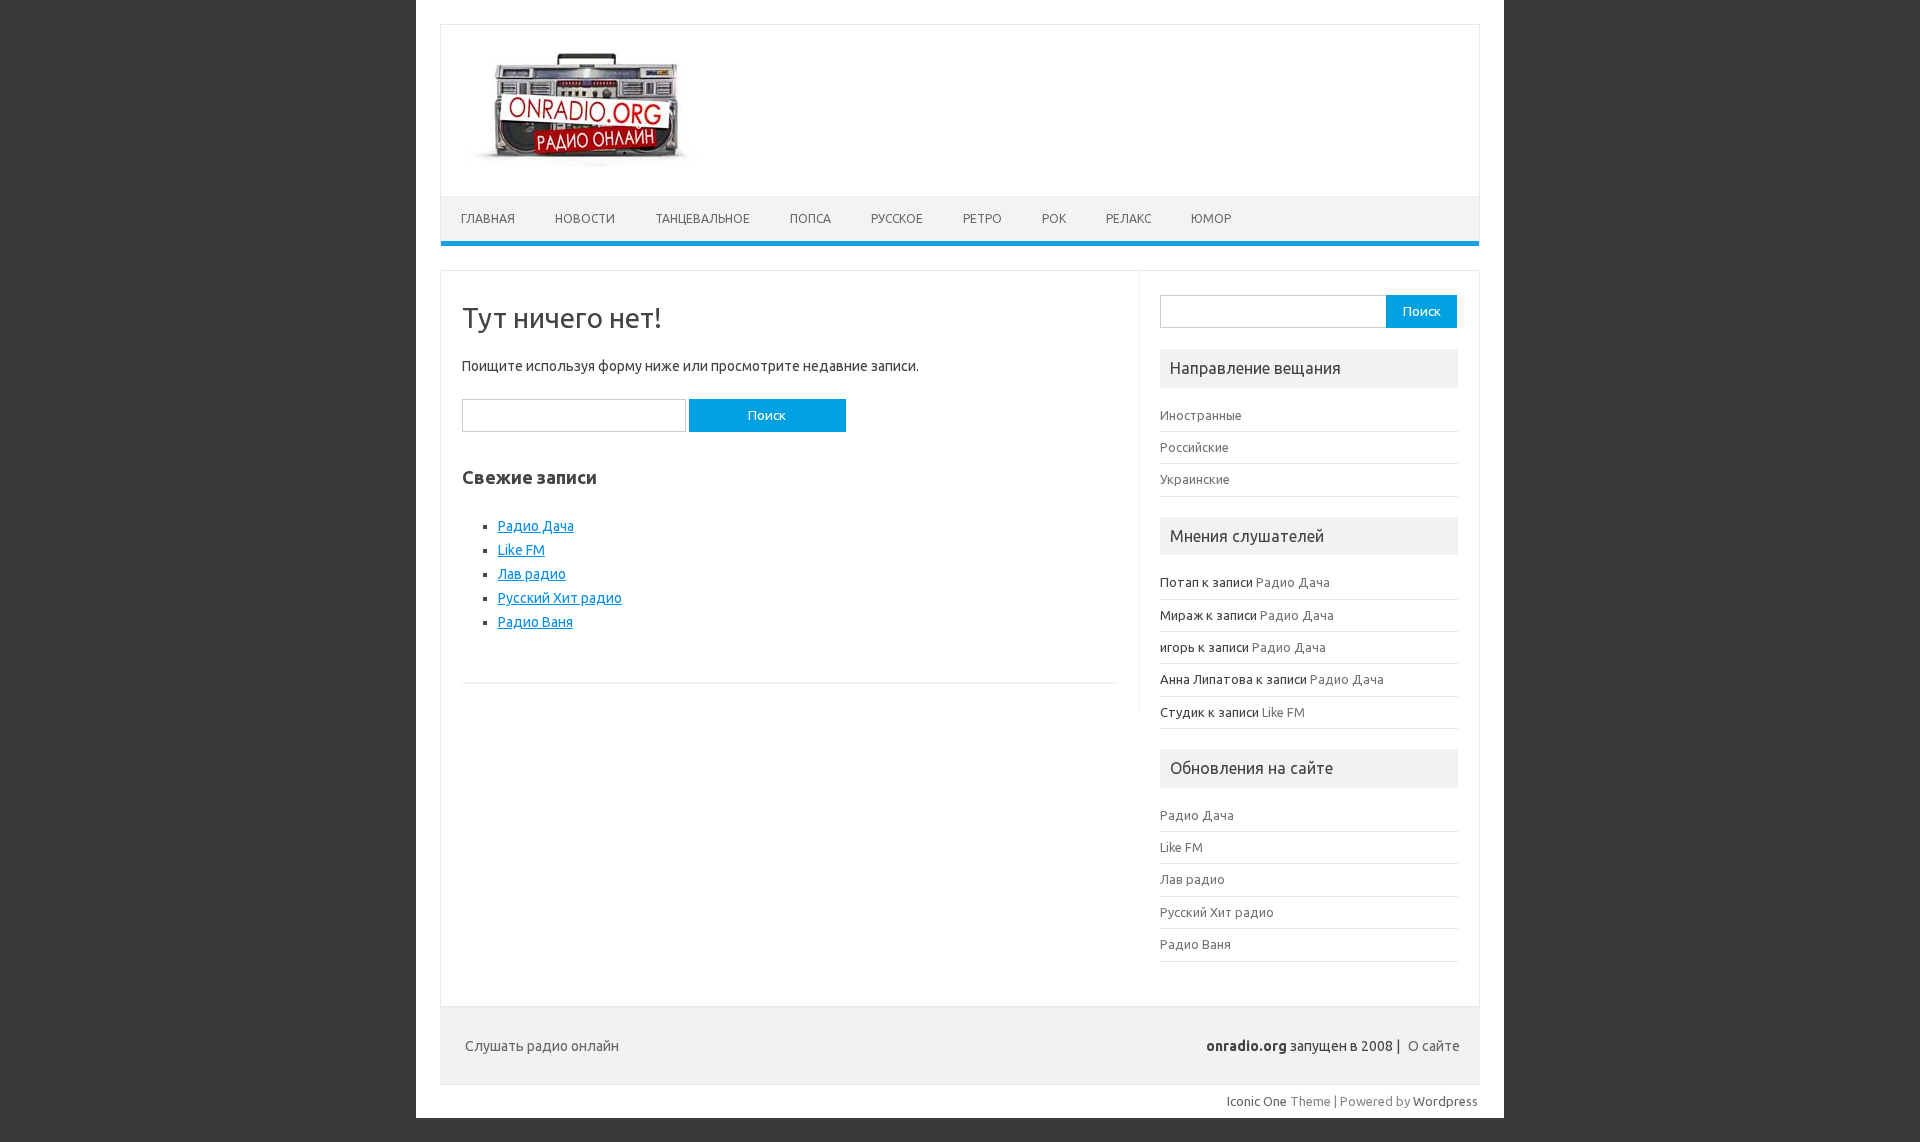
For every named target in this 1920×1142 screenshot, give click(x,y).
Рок (1054, 218)
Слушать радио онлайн (542, 1046)
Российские (1194, 447)
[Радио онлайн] (583, 162)
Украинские (1195, 479)
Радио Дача (536, 526)
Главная (488, 218)
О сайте (1434, 1046)
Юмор (1211, 218)
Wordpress (1445, 1101)
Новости (585, 218)
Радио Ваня (535, 622)
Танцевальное (702, 218)
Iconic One (1257, 1101)
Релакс (1128, 218)
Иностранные (1201, 415)
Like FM (521, 550)
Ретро (982, 218)
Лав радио (532, 574)
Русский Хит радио (560, 598)
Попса (810, 218)
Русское (897, 218)
